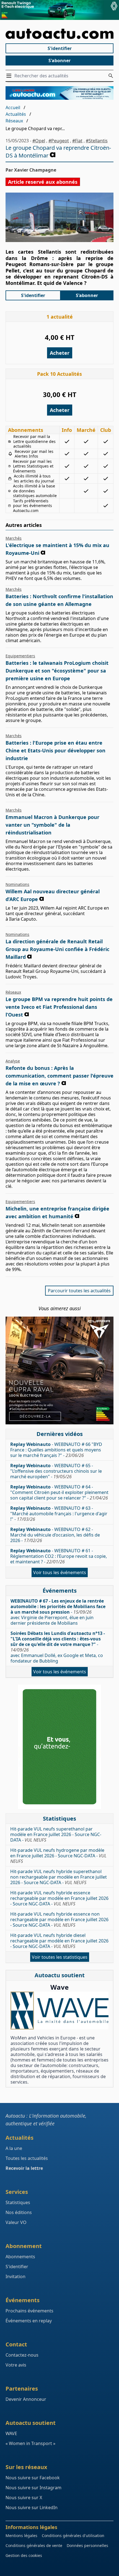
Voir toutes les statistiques (60, 1957)
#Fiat (77, 141)
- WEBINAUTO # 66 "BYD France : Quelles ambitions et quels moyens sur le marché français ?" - (56, 1450)
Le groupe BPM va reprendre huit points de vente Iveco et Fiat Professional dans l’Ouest (59, 1007)
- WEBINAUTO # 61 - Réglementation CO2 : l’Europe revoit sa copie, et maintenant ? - (59, 1556)
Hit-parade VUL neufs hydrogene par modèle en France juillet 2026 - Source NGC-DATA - (58, 1856)
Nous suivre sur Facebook (33, 2478)
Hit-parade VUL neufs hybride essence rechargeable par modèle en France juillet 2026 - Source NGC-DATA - (59, 1898)
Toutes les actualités (27, 2158)
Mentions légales (21, 2536)
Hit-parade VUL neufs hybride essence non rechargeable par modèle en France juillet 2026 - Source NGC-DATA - (59, 1919)
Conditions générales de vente (34, 2545)
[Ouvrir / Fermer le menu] (10, 76)
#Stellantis (97, 141)
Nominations (17, 884)
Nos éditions (19, 2212)
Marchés (14, 538)
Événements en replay (29, 2321)
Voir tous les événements (60, 1572)
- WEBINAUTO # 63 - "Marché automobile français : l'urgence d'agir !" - (59, 1514)
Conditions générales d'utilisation (73, 2536)
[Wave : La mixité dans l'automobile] (59, 2010)
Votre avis (16, 2365)
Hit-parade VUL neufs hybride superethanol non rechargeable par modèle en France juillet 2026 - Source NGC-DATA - (59, 1877)
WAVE (11, 2433)
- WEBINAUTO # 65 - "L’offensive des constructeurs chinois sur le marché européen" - (56, 1471)
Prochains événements (29, 2311)
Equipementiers (20, 656)
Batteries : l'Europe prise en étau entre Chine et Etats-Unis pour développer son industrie (55, 750)
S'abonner (59, 61)
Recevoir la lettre (24, 2168)
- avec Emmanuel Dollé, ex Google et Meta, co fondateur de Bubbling (58, 1647)
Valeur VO (16, 2222)
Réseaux (14, 121)
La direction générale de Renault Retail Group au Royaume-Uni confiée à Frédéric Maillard (57, 949)
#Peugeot (59, 141)
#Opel (39, 141)
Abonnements (20, 2257)
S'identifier (60, 48)
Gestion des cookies (24, 2555)
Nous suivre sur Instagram (33, 2488)
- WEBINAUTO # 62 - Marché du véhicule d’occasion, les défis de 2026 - (55, 1535)
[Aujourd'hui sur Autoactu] (59, 34)
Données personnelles (87, 2545)
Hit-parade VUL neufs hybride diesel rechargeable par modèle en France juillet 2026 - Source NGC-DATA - (59, 1941)
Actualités (16, 114)
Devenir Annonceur (26, 2399)
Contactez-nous (22, 2355)
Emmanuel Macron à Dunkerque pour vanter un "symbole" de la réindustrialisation (52, 825)
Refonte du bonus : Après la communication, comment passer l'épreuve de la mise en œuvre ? (59, 1076)
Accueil (13, 107)
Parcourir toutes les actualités (79, 1291)
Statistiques (18, 2202)
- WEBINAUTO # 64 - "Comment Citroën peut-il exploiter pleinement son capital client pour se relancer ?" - (59, 1492)
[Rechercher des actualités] (111, 76)
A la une (14, 2148)
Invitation (15, 2276)
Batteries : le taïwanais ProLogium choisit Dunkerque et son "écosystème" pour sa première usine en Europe (57, 671)
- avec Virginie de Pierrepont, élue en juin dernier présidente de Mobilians (58, 1612)
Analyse (13, 1061)
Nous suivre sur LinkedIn (32, 2507)
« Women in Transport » (30, 2443)
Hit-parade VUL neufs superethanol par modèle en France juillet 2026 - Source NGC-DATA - (56, 1834)
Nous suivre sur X (24, 2498)
